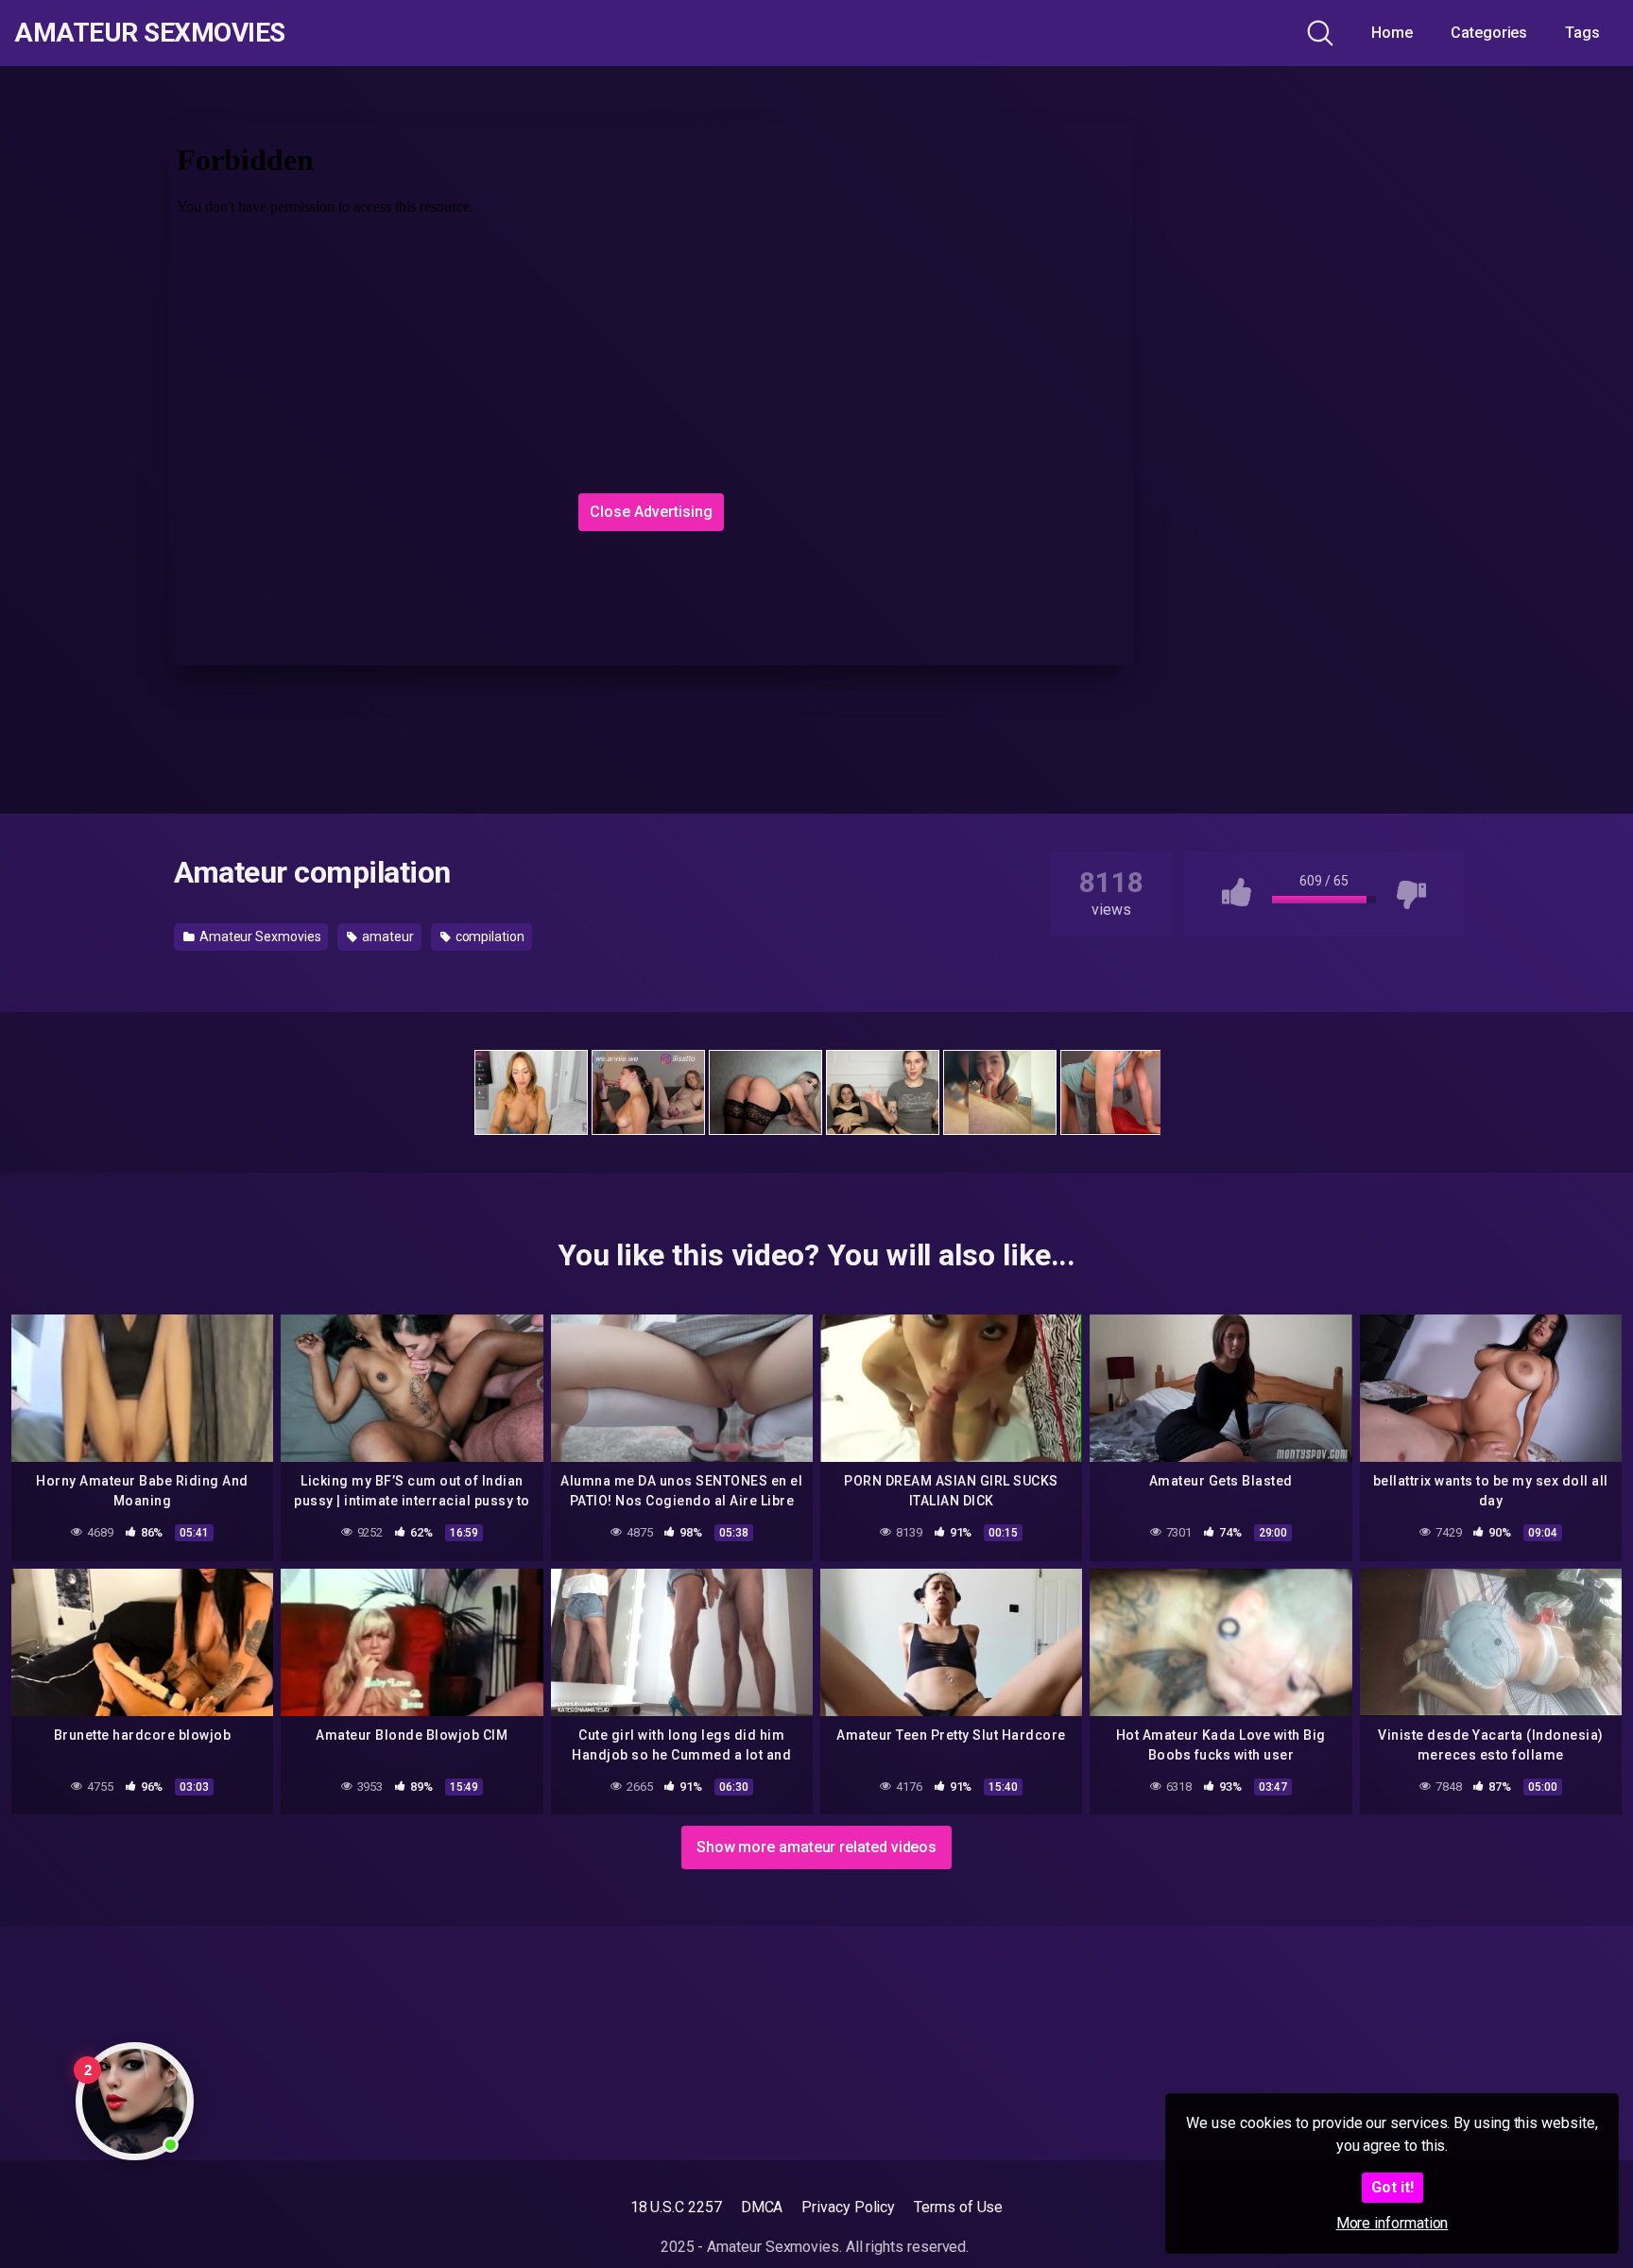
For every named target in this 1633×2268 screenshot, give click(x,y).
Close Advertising (651, 512)
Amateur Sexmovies (150, 33)
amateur (386, 936)
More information (1392, 2223)
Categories (1489, 33)
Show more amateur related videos (816, 1847)
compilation (489, 936)
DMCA (762, 2207)
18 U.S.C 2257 (676, 2207)
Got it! (1392, 2187)
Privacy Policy (848, 2207)
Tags (1582, 33)
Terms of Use (958, 2207)
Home (1392, 33)
